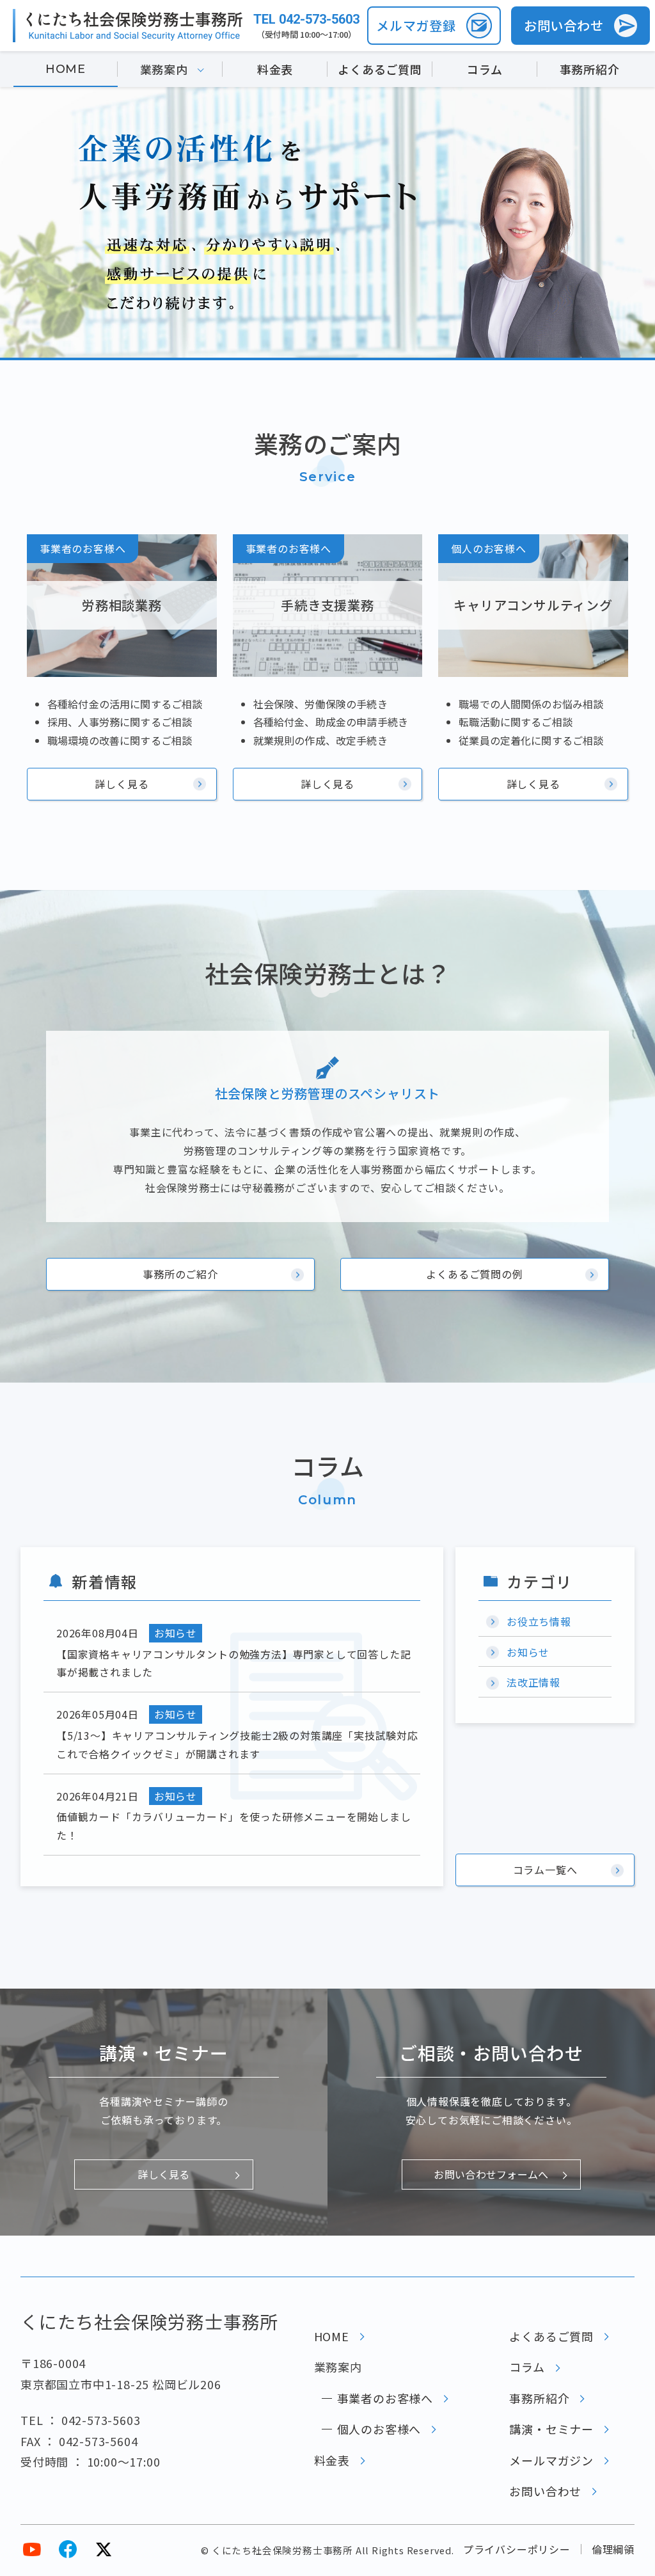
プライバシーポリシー (517, 2549)
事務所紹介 (590, 69)
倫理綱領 (613, 2549)
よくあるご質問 (380, 69)
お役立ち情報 (539, 1621)
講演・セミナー (551, 2429)
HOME (66, 69)
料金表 (275, 69)
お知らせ (528, 1652)
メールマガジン (551, 2460)
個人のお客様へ (379, 2429)
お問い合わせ (545, 2491)
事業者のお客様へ (385, 2398)
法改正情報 (533, 1682)
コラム (485, 69)
